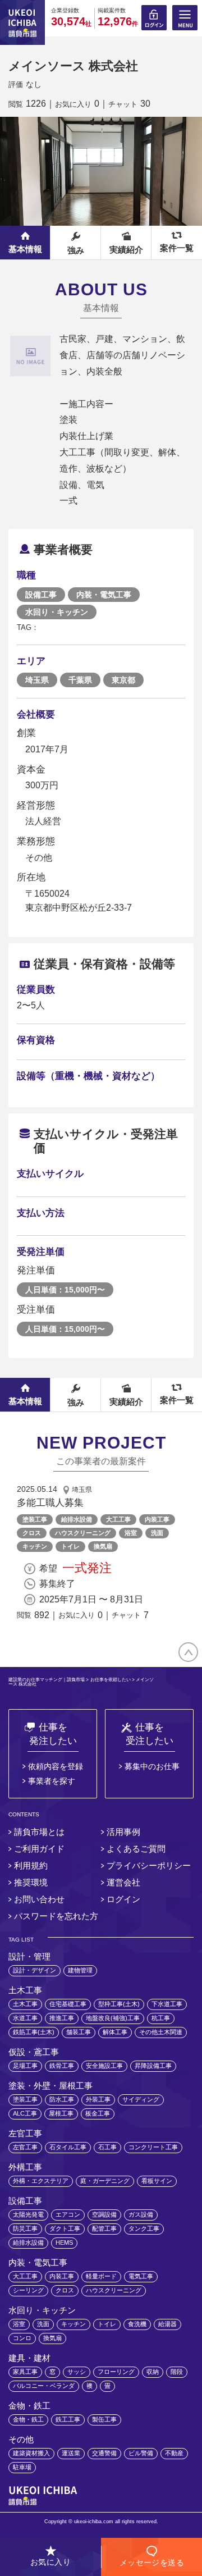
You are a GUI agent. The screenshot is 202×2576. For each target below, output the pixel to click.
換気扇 (103, 1546)
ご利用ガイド (39, 1849)
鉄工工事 (68, 2419)
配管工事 (104, 2228)
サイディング (141, 2099)
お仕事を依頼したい (111, 1680)
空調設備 (104, 2214)
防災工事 (25, 2228)
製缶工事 (104, 2419)
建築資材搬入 (31, 2453)
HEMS (64, 2242)
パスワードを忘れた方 (56, 1916)
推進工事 (62, 2018)
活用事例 (123, 1832)
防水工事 (62, 2099)
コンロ (22, 2338)
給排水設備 (77, 1519)
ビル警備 (141, 2453)
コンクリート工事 (153, 2147)
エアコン (68, 2214)
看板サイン (157, 2181)
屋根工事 (61, 2113)
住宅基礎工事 (68, 2004)
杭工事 (161, 2018)
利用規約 (31, 1865)
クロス (32, 1533)
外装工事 (98, 2099)
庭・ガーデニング (105, 2181)
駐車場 (22, 2467)
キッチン (35, 1546)
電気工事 (141, 2276)
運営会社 (123, 1882)
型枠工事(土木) (119, 2004)
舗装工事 (79, 2032)
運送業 (71, 2453)
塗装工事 (35, 1519)
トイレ (70, 1546)
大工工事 (118, 1519)
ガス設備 (141, 2214)
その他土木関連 (161, 2032)
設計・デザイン (35, 1970)
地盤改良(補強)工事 (113, 2018)
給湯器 (167, 2324)
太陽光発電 (28, 2214)
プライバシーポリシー (149, 1865)
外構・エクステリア (41, 2181)
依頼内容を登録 (56, 1766)
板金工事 (98, 2113)
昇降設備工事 (153, 2066)
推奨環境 (31, 1882)
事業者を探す (52, 1781)
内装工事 (157, 1519)
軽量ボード (101, 2276)
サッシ (77, 2372)
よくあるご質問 (136, 1849)
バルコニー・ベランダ (44, 2386)
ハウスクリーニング (83, 1533)
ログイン (123, 1899)
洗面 (157, 1533)
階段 (177, 2372)
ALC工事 (25, 2113)
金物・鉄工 (28, 2419)
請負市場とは (39, 1832)
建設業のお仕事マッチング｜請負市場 (47, 1680)
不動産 (174, 2453)
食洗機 (137, 2324)
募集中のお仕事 (152, 1766)
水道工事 (25, 2018)
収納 (153, 2372)
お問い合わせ (39, 1899)
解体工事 (115, 2032)
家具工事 (25, 2372)
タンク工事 (144, 2228)
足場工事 (25, 2066)
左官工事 (25, 2147)
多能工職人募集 (50, 1503)
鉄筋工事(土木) (34, 2032)
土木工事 (25, 2004)
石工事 (107, 2147)
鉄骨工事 (62, 2066)
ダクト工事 (65, 2228)
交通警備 (104, 2453)
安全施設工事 (104, 2066)
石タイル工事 (68, 2147)
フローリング (116, 2372)
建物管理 (80, 1970)
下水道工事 (167, 2004)
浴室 (131, 1533)
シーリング (28, 2290)
